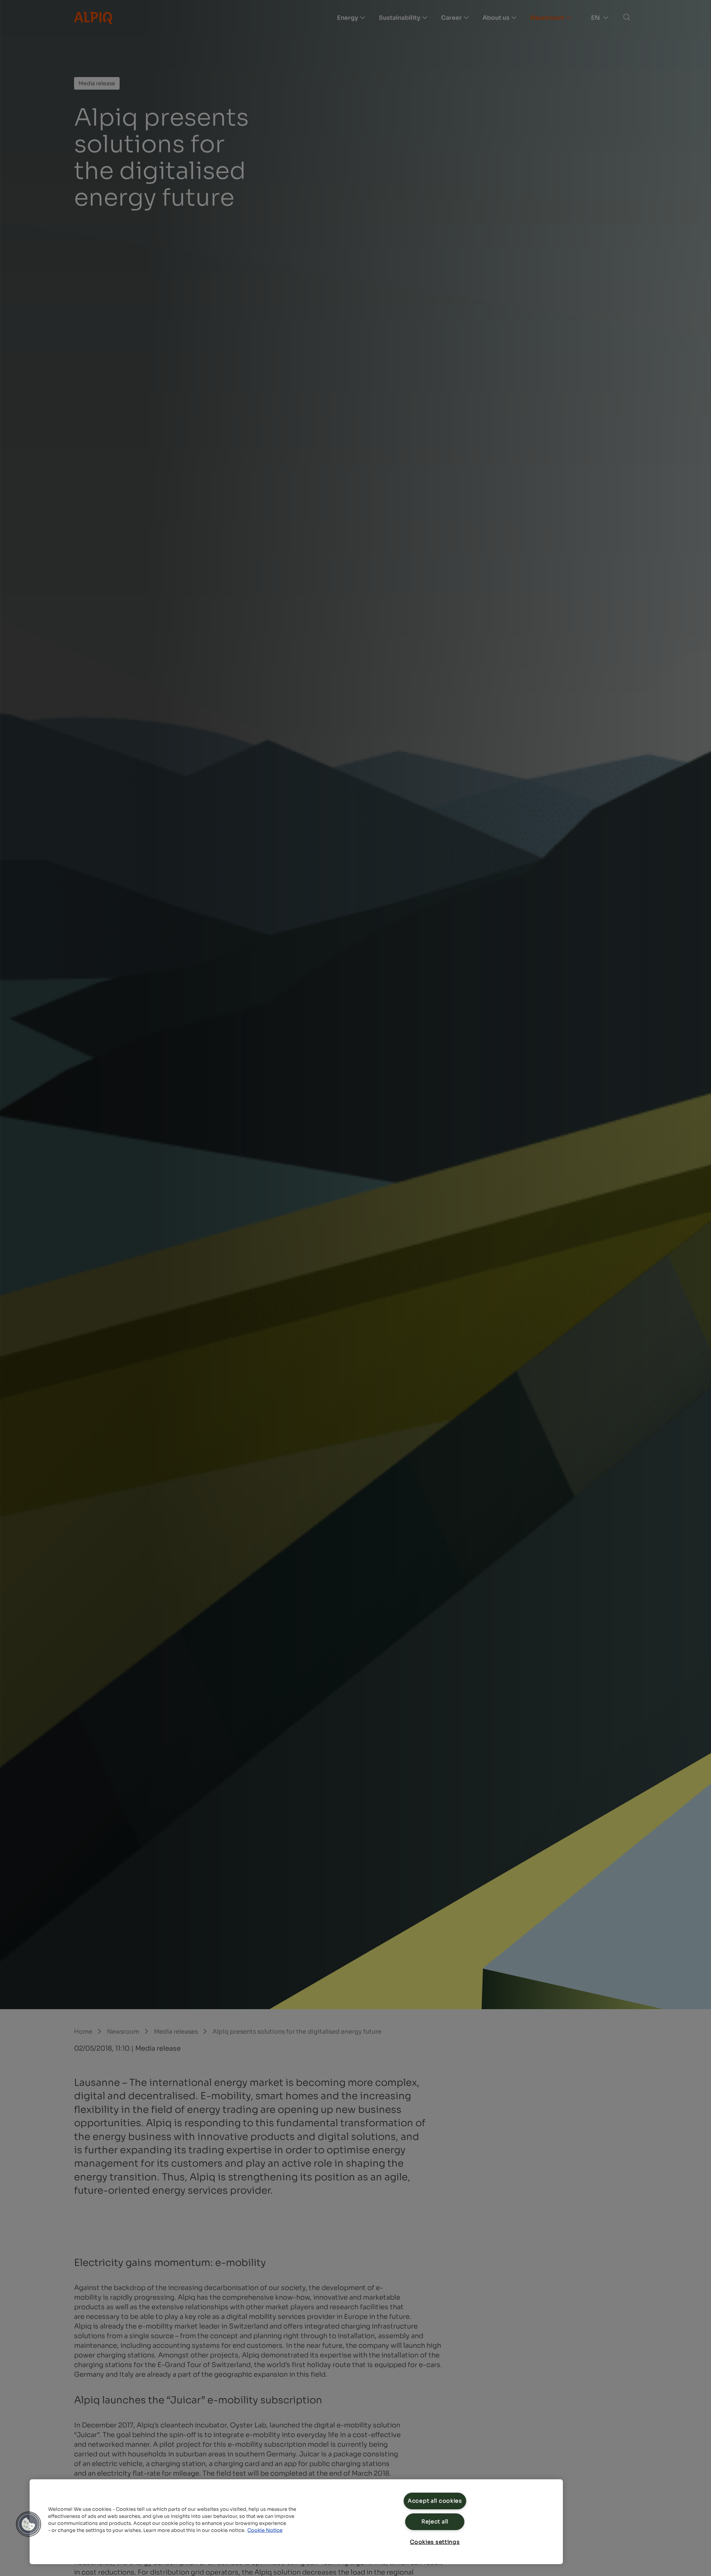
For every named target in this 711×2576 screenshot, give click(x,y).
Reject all (435, 2522)
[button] (29, 2524)
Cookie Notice (265, 2530)
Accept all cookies (435, 2501)
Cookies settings (435, 2542)
